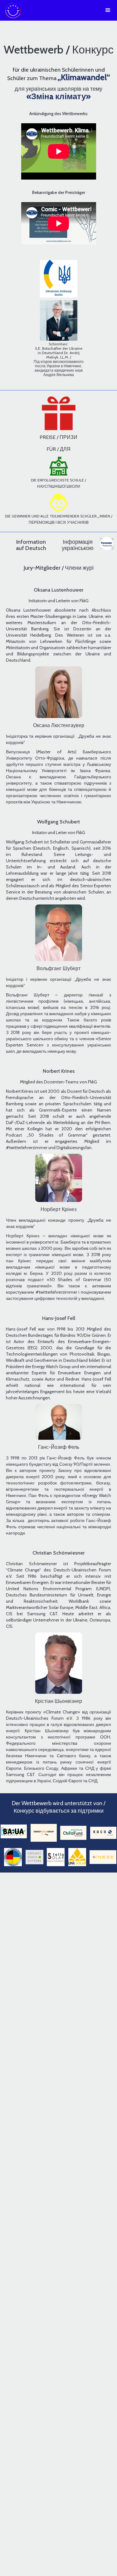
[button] (105, 10)
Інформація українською (78, 545)
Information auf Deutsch (31, 545)
